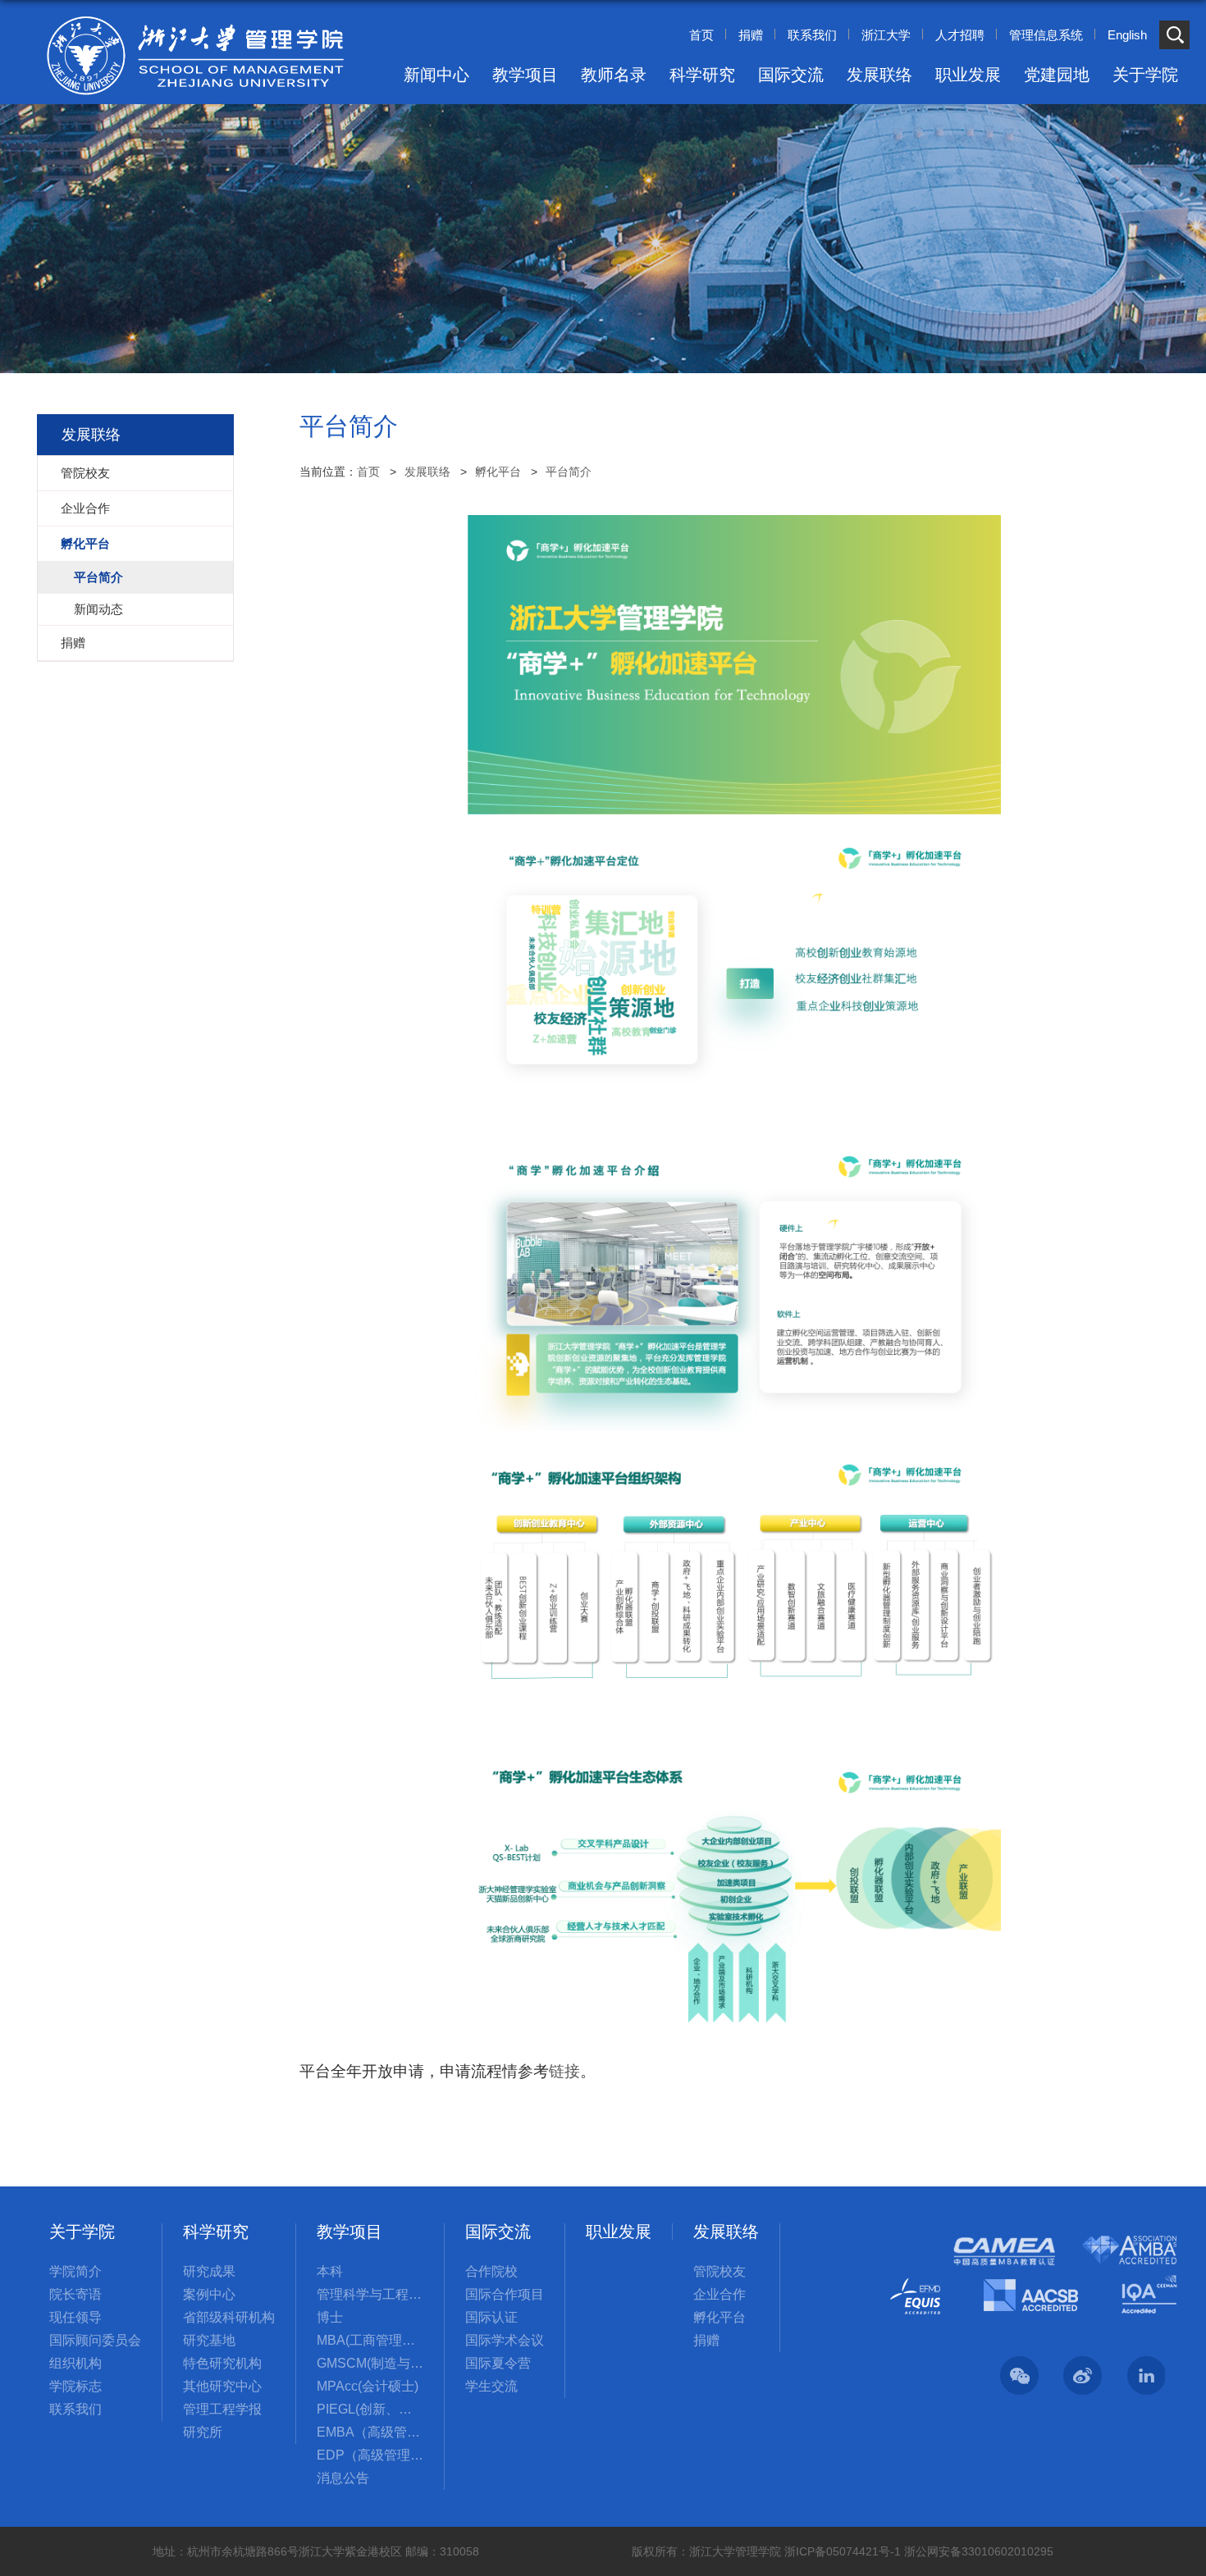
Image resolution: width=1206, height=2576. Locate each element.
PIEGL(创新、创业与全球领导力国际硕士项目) (370, 2409)
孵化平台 (498, 472)
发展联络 (879, 75)
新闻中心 (436, 75)
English (1127, 35)
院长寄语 (75, 2294)
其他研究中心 (222, 2386)
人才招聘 (960, 35)
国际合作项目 (505, 2294)
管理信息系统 (1046, 35)
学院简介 (75, 2271)
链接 (564, 2071)
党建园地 (1057, 75)
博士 (330, 2317)
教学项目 (525, 75)
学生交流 (491, 2386)
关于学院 (1145, 75)
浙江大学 (886, 35)
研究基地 (209, 2340)
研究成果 (209, 2271)
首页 (701, 35)
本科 (330, 2271)
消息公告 (343, 2478)
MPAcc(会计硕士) (368, 2386)
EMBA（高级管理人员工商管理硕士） (370, 2432)
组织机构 (75, 2363)
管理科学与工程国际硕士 (370, 2294)
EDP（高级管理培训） (370, 2455)
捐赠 (751, 35)
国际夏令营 (498, 2363)
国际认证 (491, 2317)
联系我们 (812, 35)
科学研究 (702, 75)
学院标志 (75, 2386)
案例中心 (209, 2294)
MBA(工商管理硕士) (370, 2340)
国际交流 (791, 75)
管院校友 (719, 2271)
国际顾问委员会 (95, 2340)
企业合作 (719, 2294)
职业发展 (968, 75)
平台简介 (569, 472)
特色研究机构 (222, 2363)
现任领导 (75, 2317)
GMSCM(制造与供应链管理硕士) (370, 2363)
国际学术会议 (505, 2340)
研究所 (203, 2432)
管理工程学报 (222, 2409)
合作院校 (491, 2271)
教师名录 (614, 75)
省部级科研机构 (229, 2317)
